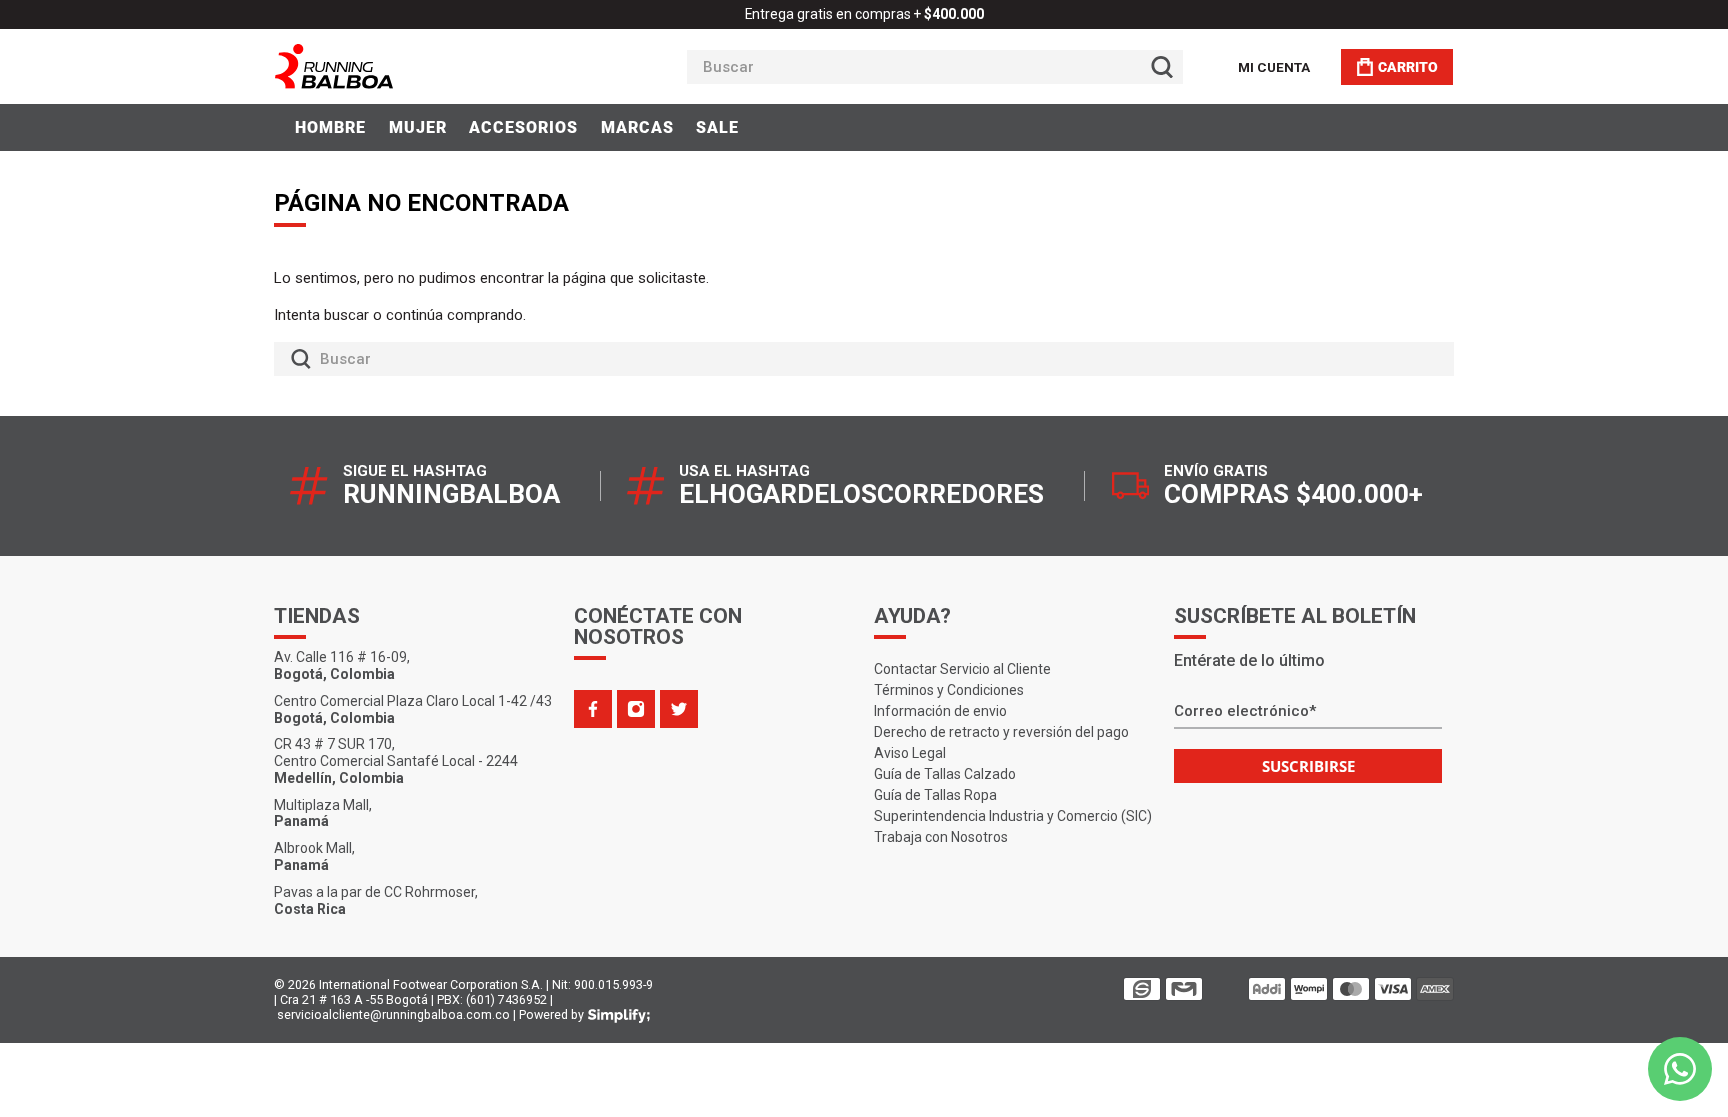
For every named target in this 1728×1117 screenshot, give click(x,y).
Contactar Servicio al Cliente (962, 669)
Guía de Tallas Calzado (945, 774)
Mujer (418, 127)
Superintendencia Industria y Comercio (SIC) (1013, 816)
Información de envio (940, 711)
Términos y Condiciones (949, 690)
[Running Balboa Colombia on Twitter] (679, 709)
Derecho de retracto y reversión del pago (1001, 732)
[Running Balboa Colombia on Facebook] (593, 709)
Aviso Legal (910, 753)
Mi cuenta (1274, 67)
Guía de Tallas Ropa (935, 795)
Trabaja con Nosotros (941, 837)
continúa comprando (454, 315)
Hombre (330, 127)
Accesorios (523, 127)
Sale (717, 127)
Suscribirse (1308, 766)
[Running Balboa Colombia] (395, 66)
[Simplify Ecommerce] (619, 1016)
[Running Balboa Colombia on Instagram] (636, 709)
